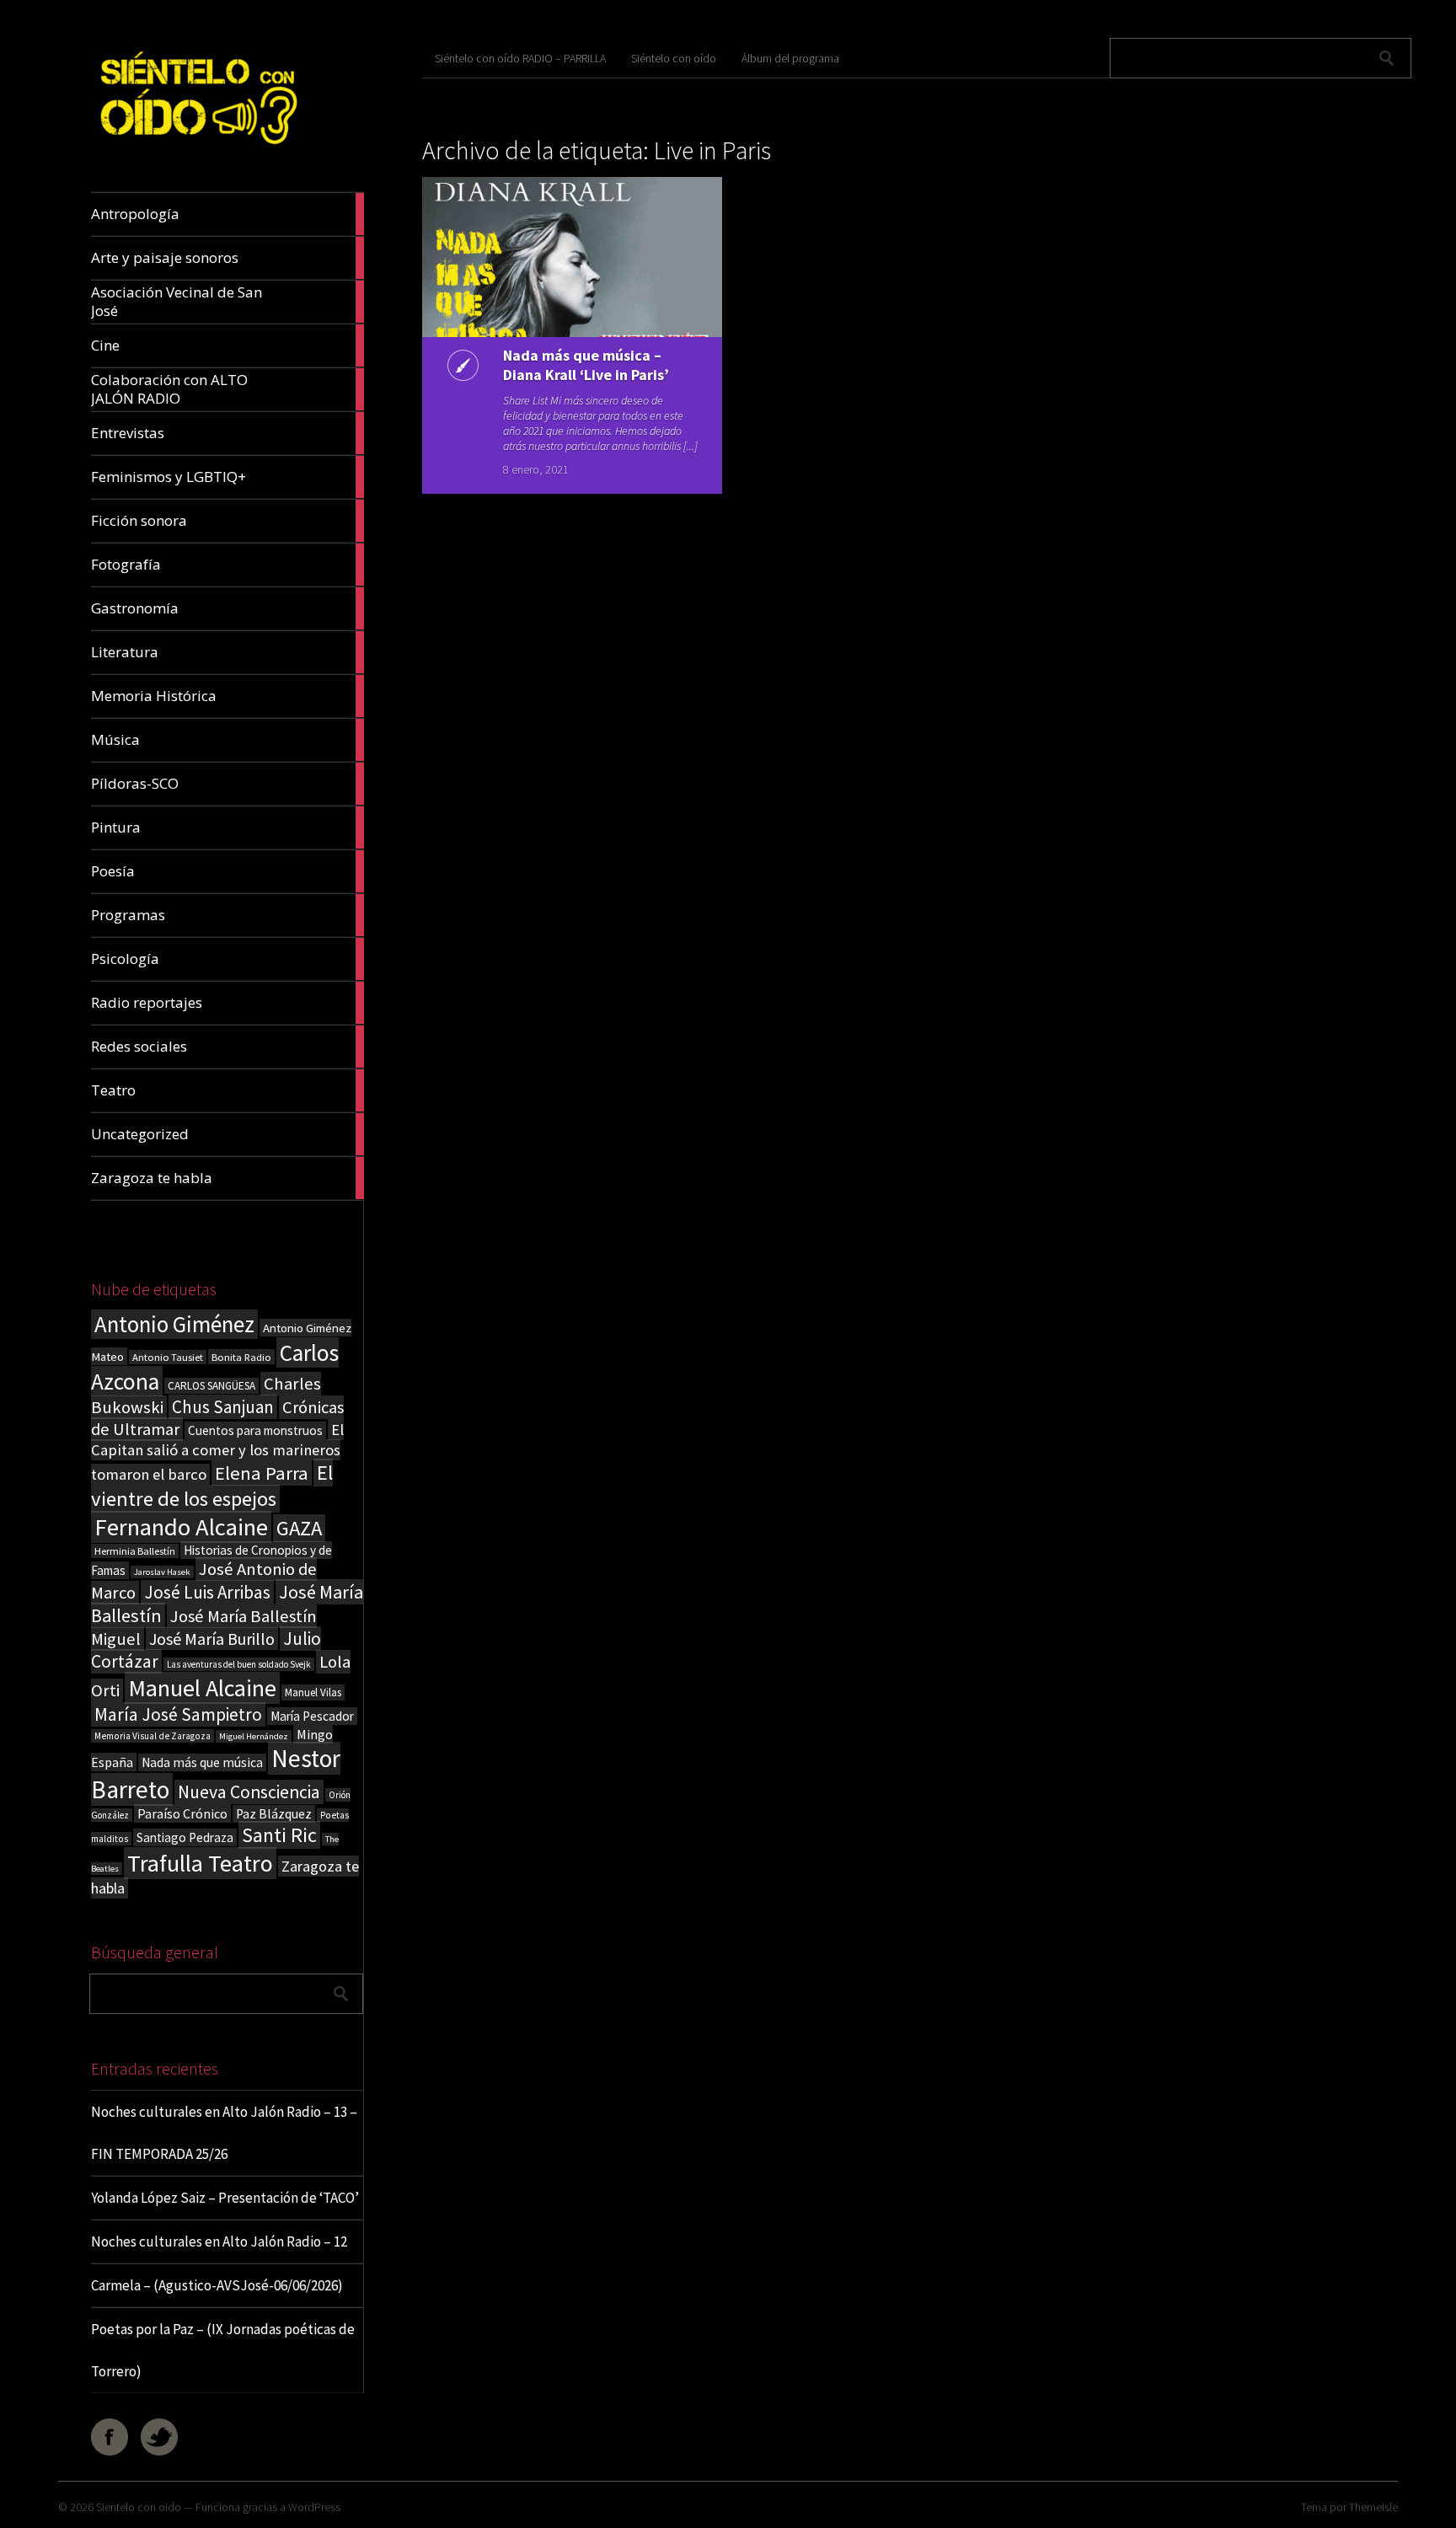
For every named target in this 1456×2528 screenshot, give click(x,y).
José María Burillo (212, 1639)
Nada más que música (202, 1762)
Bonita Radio (241, 1357)
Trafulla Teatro (200, 1863)
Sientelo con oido (139, 2507)
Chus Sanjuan (223, 1407)
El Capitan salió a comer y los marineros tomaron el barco (217, 1452)
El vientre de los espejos (212, 1486)
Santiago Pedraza (185, 1837)
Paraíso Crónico (182, 1813)
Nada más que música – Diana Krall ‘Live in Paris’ (586, 365)
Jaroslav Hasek (162, 1572)
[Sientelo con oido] (197, 152)
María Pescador (312, 1716)
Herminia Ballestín (135, 1551)
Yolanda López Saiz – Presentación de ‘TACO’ (225, 2198)
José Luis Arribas (207, 1592)
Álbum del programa (790, 58)
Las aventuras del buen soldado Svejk (239, 1664)
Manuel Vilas (313, 1692)
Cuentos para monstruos (255, 1430)
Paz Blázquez (274, 1814)
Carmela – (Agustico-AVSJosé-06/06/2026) (217, 2285)
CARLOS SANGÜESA (211, 1386)
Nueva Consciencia (249, 1792)
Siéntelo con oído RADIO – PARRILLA (520, 58)
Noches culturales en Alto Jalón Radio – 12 (219, 2241)
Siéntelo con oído (674, 58)
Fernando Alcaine (181, 1527)
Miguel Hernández (254, 1736)
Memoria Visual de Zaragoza (153, 1736)
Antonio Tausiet (168, 1357)
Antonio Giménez (174, 1324)
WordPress (314, 2507)
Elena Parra (262, 1473)
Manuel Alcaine (202, 1688)
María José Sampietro (178, 1714)
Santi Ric (279, 1835)
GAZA (299, 1528)
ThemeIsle (1373, 2507)
